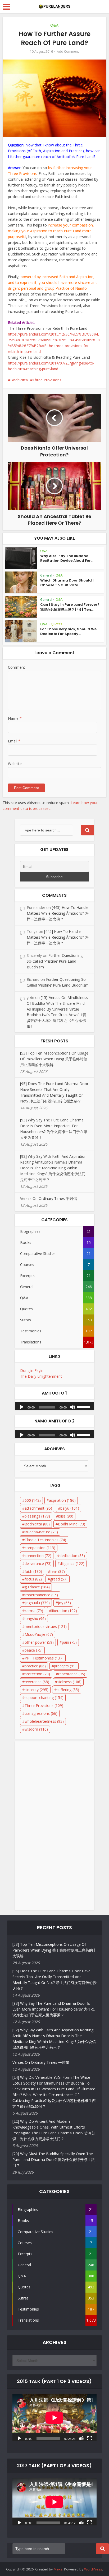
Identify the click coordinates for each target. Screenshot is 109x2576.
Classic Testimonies (45, 1540)
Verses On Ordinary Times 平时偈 (49, 1198)
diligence (72, 1563)
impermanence (41, 1595)
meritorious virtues (46, 1626)
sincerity (37, 1690)
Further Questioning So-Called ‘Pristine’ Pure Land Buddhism (55, 961)
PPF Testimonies (44, 1658)
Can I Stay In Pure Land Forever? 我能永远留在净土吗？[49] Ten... (70, 607)
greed (59, 1579)
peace (34, 1650)
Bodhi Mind (72, 1524)
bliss (66, 1516)
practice (35, 1666)
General (46, 575)
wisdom (36, 1729)
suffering (68, 1690)
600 (33, 1500)
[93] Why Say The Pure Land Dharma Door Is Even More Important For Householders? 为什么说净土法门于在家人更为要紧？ (54, 2009)
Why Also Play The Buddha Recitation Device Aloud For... (67, 558)
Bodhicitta (19, 380)
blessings (37, 1516)
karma (34, 1611)
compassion (40, 1548)
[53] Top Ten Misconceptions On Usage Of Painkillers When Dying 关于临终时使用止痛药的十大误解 (54, 1059)
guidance (37, 1587)
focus (33, 1579)
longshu (35, 1619)
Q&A (54, 25)
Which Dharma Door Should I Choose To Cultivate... (67, 583)
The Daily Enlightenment (41, 1376)
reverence (37, 1682)
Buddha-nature (41, 1532)
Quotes (56, 624)
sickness (69, 1682)
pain (69, 1642)
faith (33, 1571)
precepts (65, 1666)
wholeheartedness (44, 1721)
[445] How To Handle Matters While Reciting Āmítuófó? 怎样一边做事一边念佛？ (58, 913)
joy (64, 1603)
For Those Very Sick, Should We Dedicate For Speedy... (68, 631)
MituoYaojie (39, 1634)
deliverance (38, 1563)
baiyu (70, 1508)
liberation (64, 1611)
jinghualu (37, 1603)
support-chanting (44, 1698)
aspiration (62, 1500)
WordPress (93, 2569)
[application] (54, 1405)
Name (15, 718)
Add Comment (68, 51)
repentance (72, 1674)
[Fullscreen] (90, 2438)
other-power (39, 1642)
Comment (17, 667)
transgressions (41, 1713)
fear (58, 1571)
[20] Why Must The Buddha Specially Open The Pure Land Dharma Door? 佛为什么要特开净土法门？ (54, 2159)
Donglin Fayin (32, 1370)
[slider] (84, 1407)
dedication (72, 1556)
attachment (38, 1508)
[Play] (22, 1407)
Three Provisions (47, 380)
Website (15, 764)
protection (37, 1674)
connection (38, 1556)
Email (14, 741)
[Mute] (72, 1407)
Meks (58, 2569)
